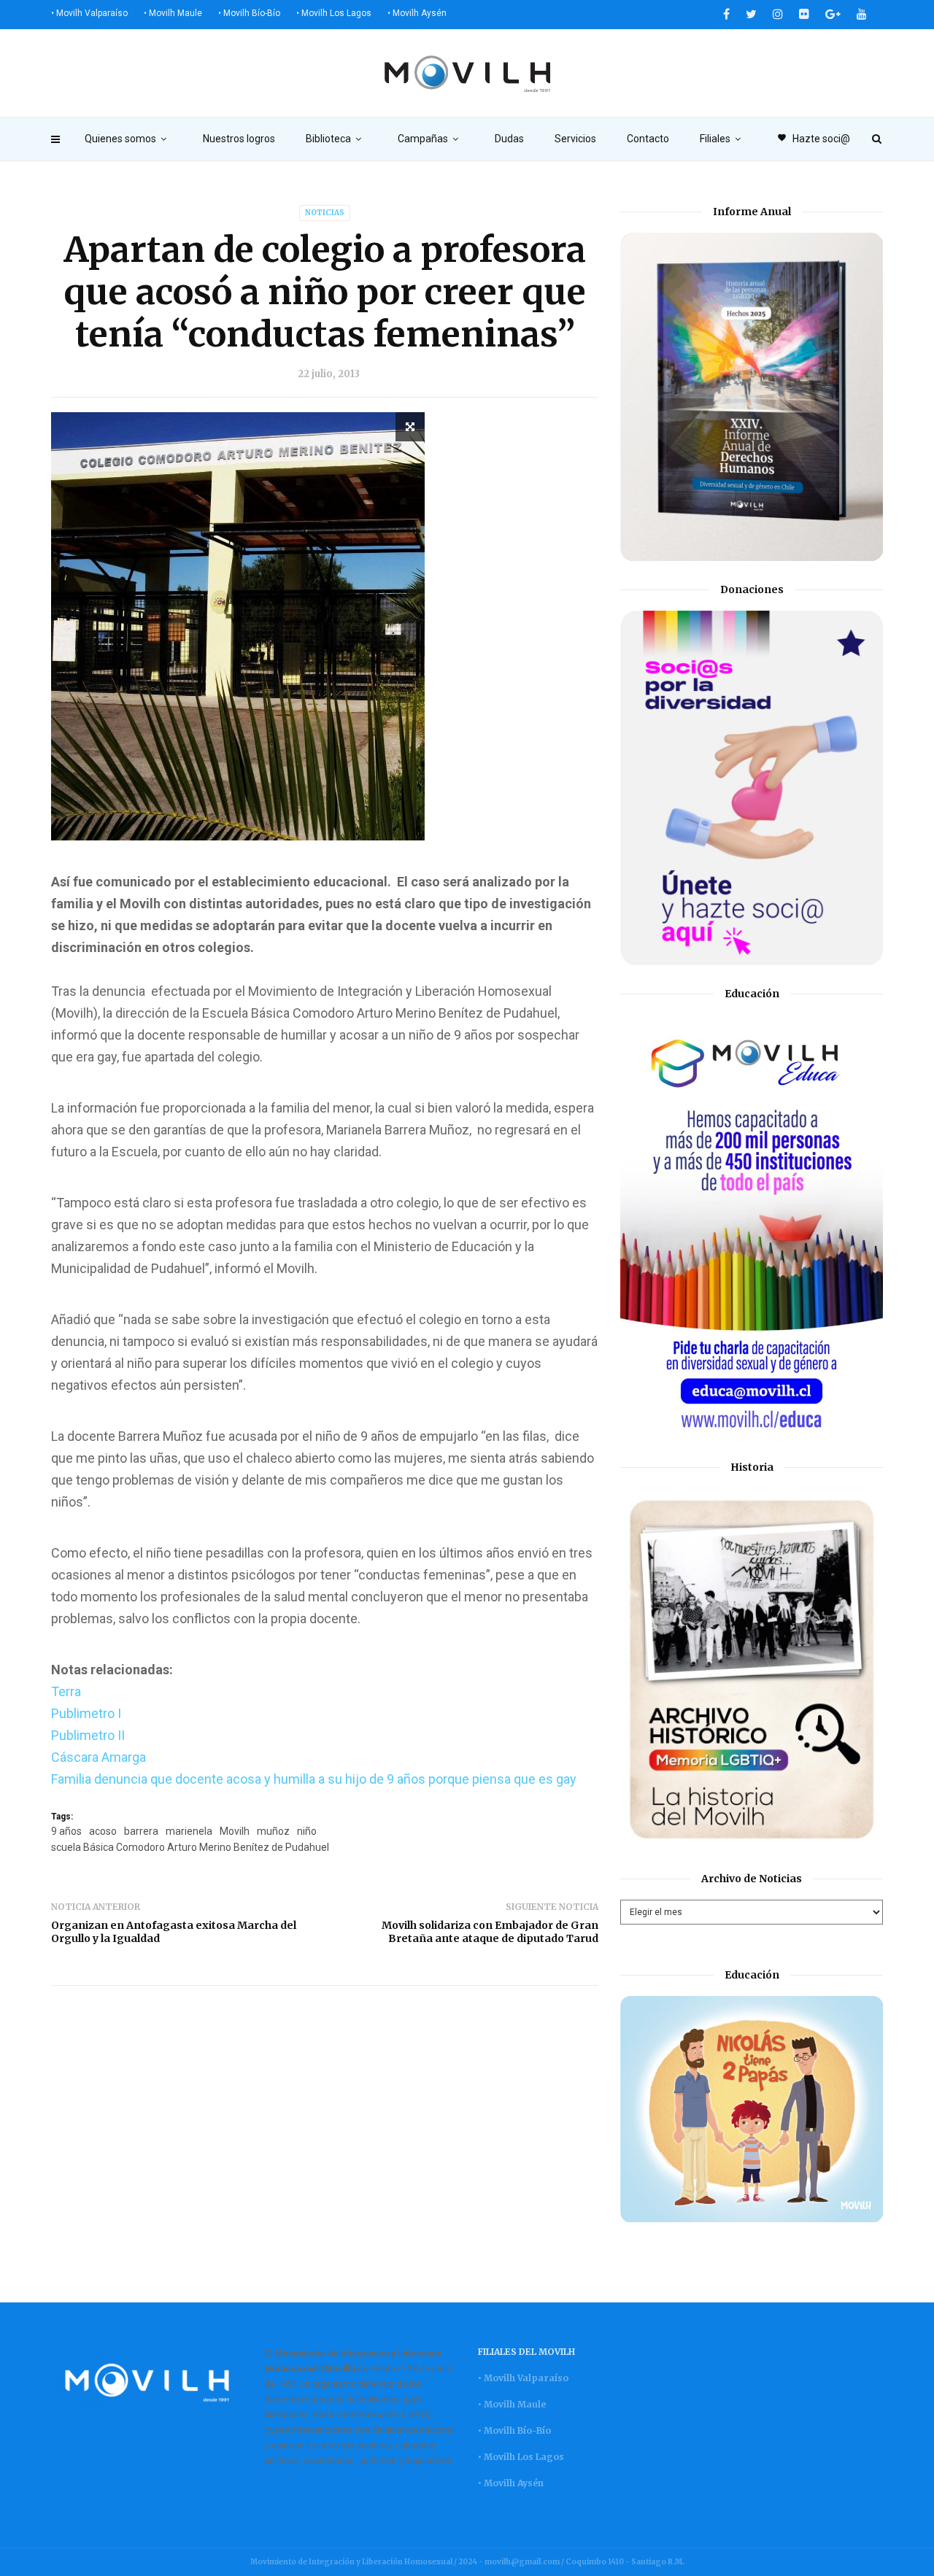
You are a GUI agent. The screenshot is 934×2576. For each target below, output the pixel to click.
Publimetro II (88, 1735)
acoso (103, 1831)
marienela (189, 1831)
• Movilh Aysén (417, 13)
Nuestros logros (239, 139)
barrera (141, 1831)
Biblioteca (328, 139)
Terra (66, 1691)
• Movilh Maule (173, 13)
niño (307, 1831)
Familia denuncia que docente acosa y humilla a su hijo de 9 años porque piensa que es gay (314, 1779)
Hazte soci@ (814, 139)
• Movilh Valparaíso (89, 13)
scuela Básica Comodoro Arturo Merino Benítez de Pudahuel (190, 1847)
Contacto (648, 139)
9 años (66, 1831)
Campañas (423, 139)
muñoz (273, 1831)
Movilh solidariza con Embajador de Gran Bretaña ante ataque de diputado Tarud (490, 1932)
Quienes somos (120, 139)
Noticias (325, 213)
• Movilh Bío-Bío (249, 13)
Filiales (715, 139)
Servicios (575, 139)
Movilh (235, 1831)
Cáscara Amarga (99, 1757)
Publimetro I (86, 1713)
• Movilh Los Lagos (334, 13)
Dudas (509, 139)
